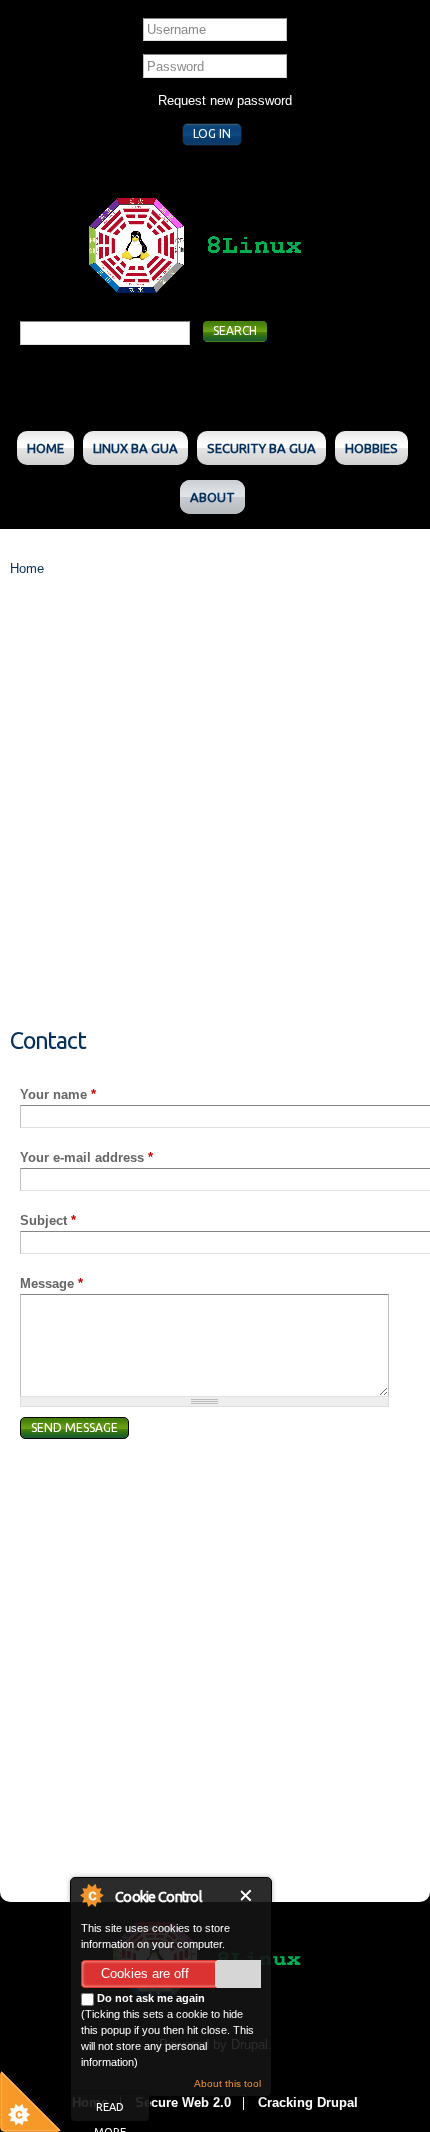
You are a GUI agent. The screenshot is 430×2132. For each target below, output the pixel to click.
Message (51, 1283)
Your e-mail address (86, 1157)
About (212, 497)
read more (110, 2111)
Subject (48, 1220)
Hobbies (371, 448)
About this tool (227, 2083)
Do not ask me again (149, 1998)
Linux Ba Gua (135, 448)
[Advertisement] (215, 814)
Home (45, 448)
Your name (58, 1094)
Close (250, 1895)
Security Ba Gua (261, 448)
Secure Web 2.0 (183, 2102)
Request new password (225, 100)
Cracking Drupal (308, 2102)
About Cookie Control (91, 1895)
